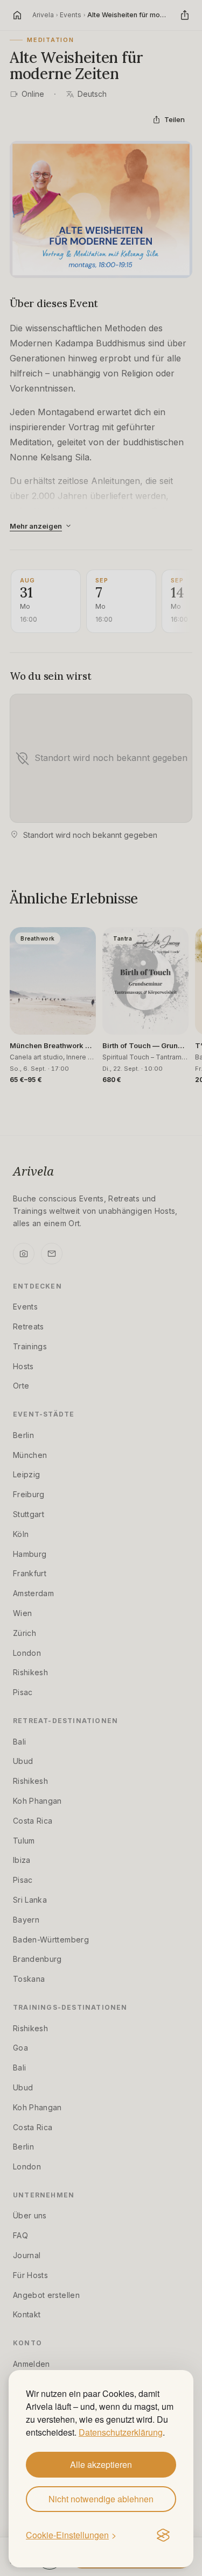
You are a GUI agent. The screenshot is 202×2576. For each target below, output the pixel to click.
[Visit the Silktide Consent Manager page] (163, 2536)
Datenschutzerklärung (121, 2432)
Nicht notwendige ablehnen (101, 2499)
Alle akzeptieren (101, 2464)
